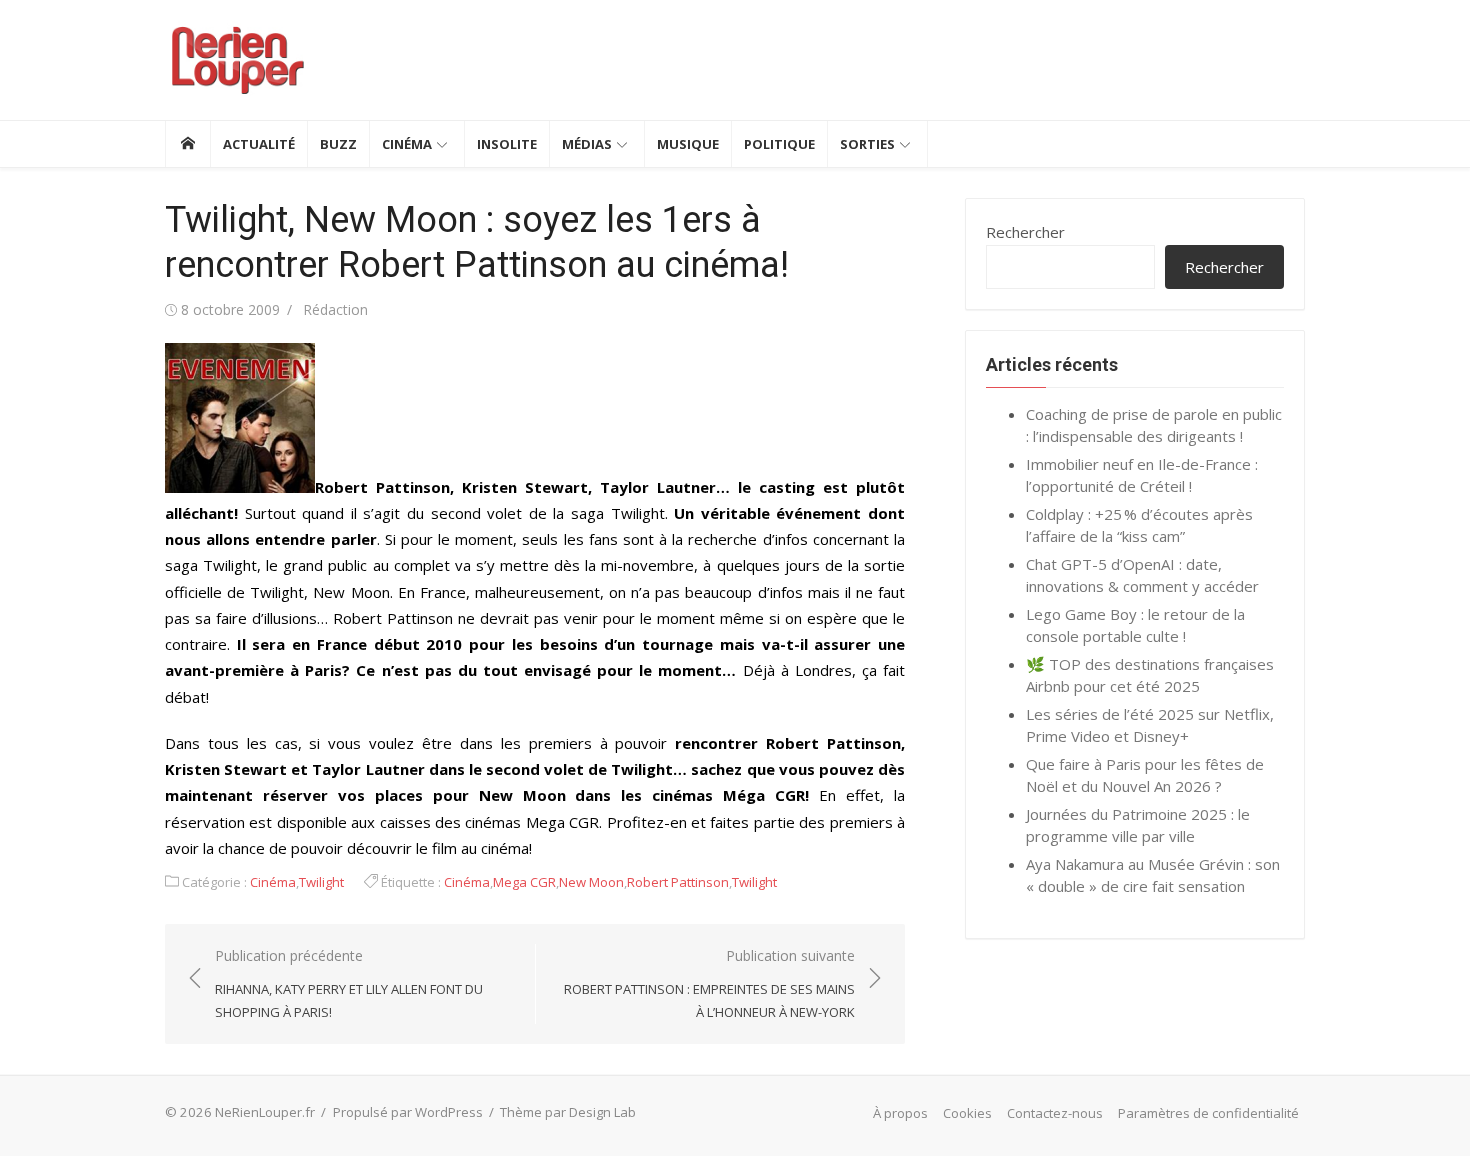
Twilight (321, 882)
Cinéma (407, 144)
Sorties (867, 144)
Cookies (967, 1113)
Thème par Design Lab (568, 1112)
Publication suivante (709, 983)
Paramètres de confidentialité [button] (1208, 1113)
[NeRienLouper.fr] (187, 144)
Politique (779, 144)
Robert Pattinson (678, 882)
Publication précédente (349, 983)
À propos (900, 1113)
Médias (587, 144)
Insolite (507, 144)
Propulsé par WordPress (408, 1112)
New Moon (591, 882)
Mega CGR (524, 882)
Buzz (338, 144)
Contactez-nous (1055, 1113)
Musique (688, 144)
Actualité (259, 144)
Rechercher (1025, 232)
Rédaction (335, 309)
